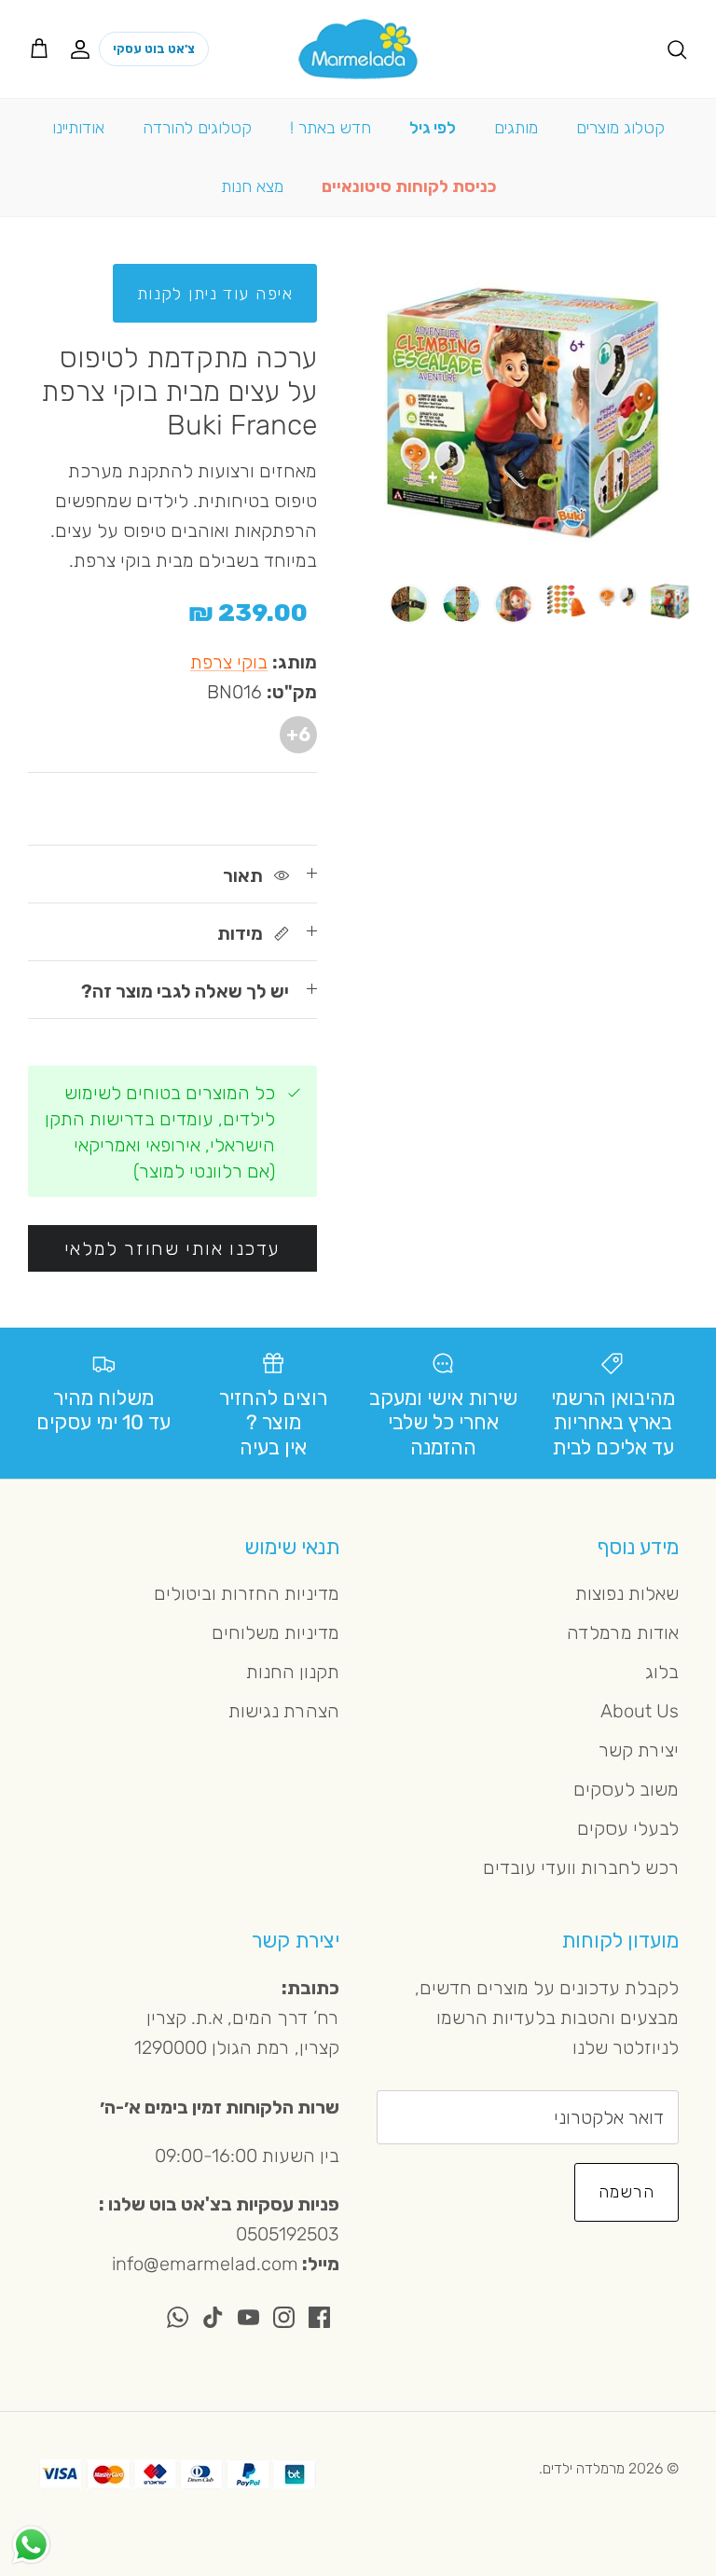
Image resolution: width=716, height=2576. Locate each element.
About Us (640, 1711)
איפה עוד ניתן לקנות (215, 294)
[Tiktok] (213, 2317)
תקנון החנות (293, 1672)
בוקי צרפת (229, 662)
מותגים (516, 128)
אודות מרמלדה (623, 1632)
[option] (523, 412)
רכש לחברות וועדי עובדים (581, 1867)
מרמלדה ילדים (584, 2468)
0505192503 (288, 2234)
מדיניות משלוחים (275, 1632)
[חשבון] (84, 48)
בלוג (662, 1672)
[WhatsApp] (178, 2317)
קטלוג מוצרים (620, 128)
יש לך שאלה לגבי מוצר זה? (185, 991)
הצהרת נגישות (284, 1711)
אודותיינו (78, 128)
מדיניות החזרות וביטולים (247, 1593)
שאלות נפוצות (627, 1593)
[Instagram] (284, 2317)
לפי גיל (433, 128)
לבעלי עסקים (628, 1828)
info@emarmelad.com (205, 2264)
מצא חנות (252, 186)
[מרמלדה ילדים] (358, 49)
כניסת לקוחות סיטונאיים (409, 186)
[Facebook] (319, 2317)
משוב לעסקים (626, 1789)
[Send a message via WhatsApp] (31, 2545)
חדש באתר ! (330, 128)
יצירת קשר (639, 1750)
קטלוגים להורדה (197, 128)
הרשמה (626, 2192)
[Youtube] (248, 2317)
